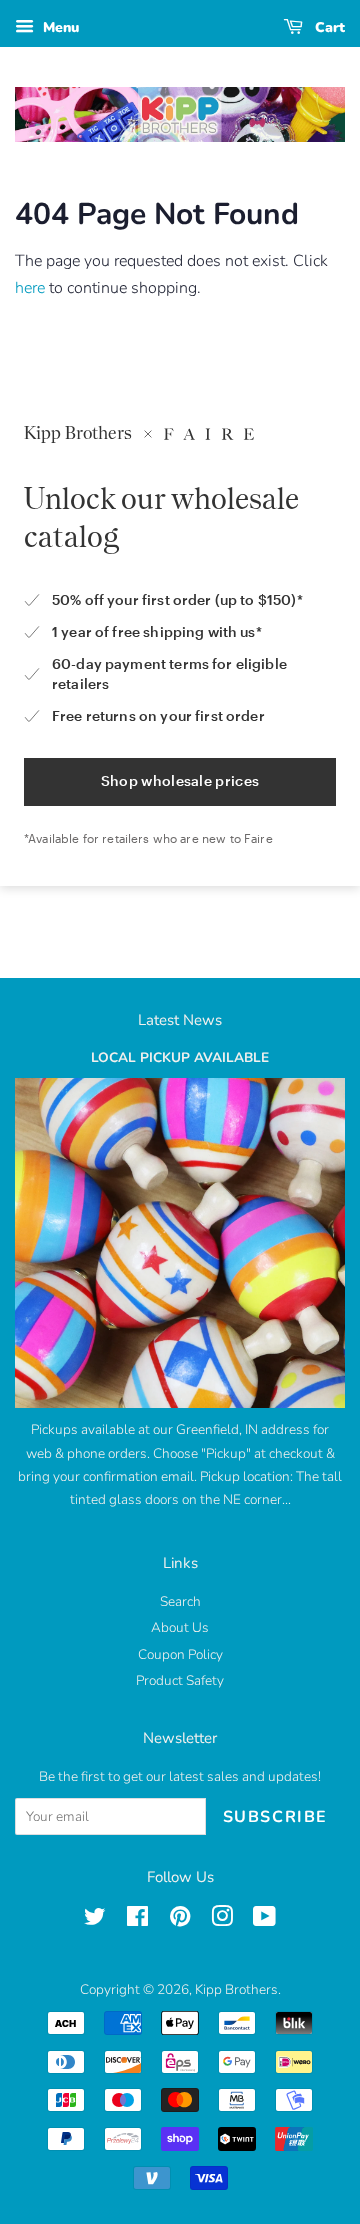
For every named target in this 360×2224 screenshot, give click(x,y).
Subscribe (275, 1817)
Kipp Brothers (236, 1989)
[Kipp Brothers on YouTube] (264, 1920)
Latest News (180, 1020)
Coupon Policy (180, 1654)
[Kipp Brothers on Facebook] (137, 1920)
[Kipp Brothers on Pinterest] (180, 1920)
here (30, 288)
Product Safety (180, 1680)
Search (180, 1601)
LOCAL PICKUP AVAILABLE (180, 1057)
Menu (59, 27)
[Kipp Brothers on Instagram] (222, 1920)
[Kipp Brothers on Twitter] (95, 1920)
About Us (180, 1627)
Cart (328, 27)
